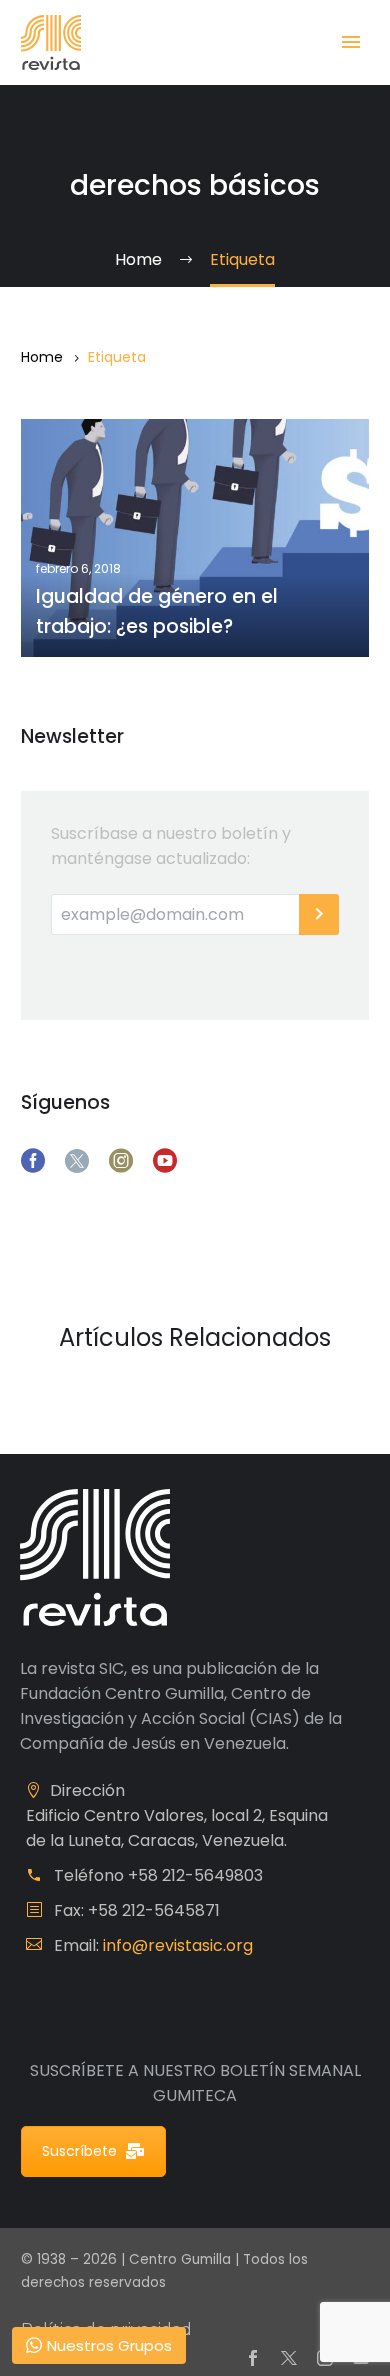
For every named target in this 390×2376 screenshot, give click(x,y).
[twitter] (77, 1161)
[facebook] (33, 1161)
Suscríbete (79, 2151)
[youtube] (165, 1161)
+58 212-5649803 (195, 1875)
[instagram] (121, 1161)
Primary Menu (351, 42)
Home (42, 357)
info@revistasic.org (178, 1945)
